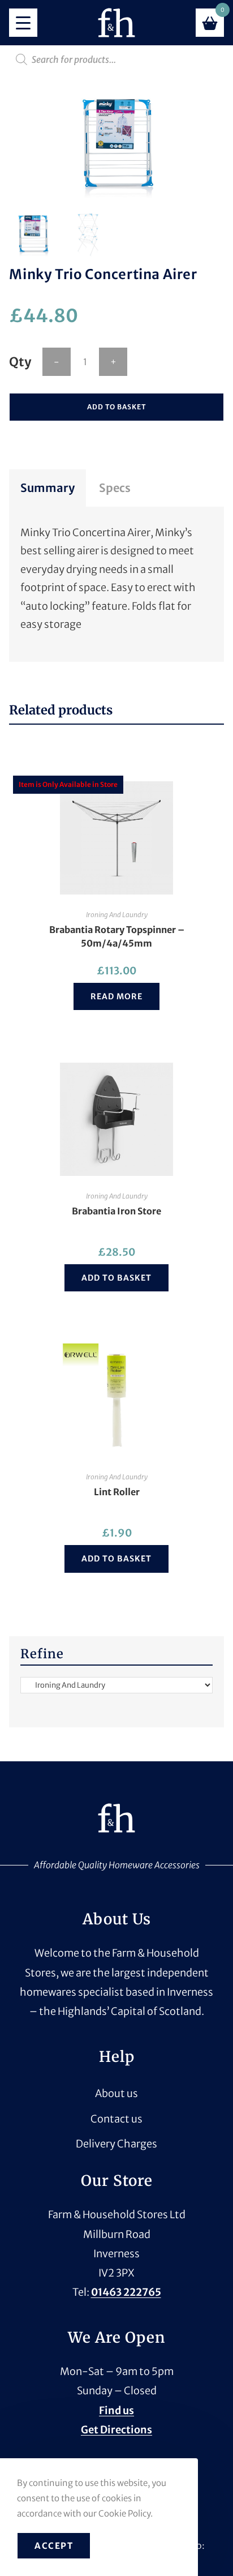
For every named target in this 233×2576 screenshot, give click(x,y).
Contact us (116, 2119)
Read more (116, 996)
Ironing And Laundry (117, 915)
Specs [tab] (115, 488)
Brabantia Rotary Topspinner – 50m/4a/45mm (117, 936)
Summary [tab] (48, 488)
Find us (116, 2410)
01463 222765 (126, 2292)
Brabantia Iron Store (116, 1211)
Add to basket (116, 407)
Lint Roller (117, 1492)
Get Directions (116, 2430)
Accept (54, 2546)
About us (116, 2093)
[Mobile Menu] (23, 23)
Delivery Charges (116, 2144)
